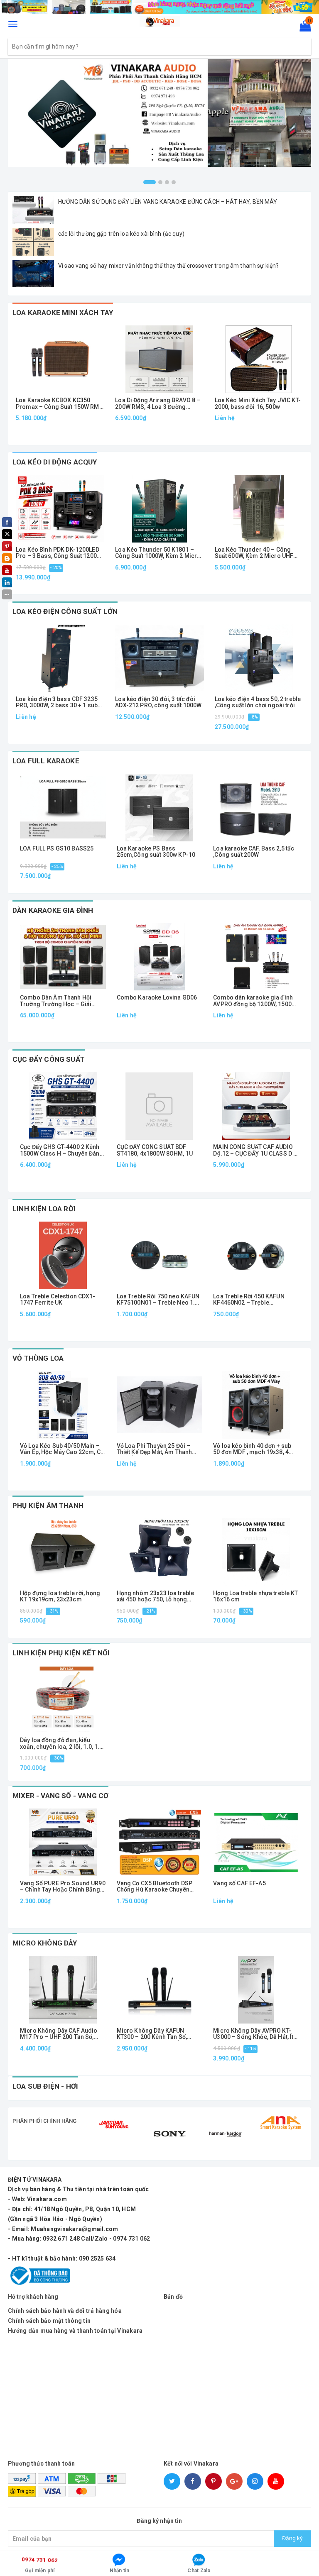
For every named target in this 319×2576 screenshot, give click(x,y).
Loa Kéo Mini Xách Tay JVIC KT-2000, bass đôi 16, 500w (258, 403)
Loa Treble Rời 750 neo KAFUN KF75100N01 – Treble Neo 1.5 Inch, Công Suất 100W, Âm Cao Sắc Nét (158, 1300)
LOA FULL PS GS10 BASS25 (57, 849)
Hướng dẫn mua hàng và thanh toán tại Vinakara (75, 2331)
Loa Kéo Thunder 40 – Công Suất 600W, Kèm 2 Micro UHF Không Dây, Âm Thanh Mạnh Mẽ (258, 553)
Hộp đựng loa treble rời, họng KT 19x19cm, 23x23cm (60, 1596)
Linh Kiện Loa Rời (44, 1209)
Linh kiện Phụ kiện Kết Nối (61, 1653)
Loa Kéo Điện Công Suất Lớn (65, 611)
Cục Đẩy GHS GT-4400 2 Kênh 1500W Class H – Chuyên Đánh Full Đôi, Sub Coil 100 (61, 1150)
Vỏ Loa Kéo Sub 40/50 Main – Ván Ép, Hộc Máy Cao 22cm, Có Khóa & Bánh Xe (62, 1449)
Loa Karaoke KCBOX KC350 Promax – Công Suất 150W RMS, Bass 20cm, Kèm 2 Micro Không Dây (60, 404)
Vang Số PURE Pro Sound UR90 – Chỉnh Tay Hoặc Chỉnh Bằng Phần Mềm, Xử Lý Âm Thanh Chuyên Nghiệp (63, 1887)
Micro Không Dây (45, 1943)
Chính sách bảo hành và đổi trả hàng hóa (65, 2311)
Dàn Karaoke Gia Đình (53, 910)
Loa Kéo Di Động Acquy (55, 462)
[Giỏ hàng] (303, 28)
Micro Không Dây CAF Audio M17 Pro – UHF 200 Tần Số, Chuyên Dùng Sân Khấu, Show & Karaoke (60, 2034)
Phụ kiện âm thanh (48, 1506)
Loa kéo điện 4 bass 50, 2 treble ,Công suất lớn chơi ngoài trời (258, 702)
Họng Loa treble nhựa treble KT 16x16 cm (255, 1596)
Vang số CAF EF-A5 (239, 1883)
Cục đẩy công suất (49, 1059)
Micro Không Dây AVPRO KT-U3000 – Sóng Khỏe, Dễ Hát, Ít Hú (253, 2034)
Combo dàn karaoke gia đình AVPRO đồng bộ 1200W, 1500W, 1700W (255, 1001)
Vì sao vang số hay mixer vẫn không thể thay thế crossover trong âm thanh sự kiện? (168, 266)
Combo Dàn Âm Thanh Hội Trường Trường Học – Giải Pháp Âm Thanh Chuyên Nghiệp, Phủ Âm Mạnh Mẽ (56, 1001)
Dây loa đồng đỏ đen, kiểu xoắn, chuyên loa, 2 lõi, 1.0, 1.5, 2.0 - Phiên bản (62, 1744)
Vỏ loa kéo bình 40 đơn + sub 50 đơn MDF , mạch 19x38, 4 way (252, 1449)
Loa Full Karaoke (46, 761)
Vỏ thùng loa (38, 1358)
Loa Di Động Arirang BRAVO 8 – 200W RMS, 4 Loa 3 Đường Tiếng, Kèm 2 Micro (158, 404)
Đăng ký (292, 2538)
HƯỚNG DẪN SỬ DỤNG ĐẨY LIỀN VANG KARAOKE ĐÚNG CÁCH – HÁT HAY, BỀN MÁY (168, 202)
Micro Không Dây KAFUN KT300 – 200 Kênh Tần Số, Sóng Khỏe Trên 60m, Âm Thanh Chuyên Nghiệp (152, 2034)
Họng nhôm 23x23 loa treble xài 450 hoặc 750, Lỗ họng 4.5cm (156, 1597)
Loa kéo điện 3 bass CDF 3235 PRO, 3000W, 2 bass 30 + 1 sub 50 (57, 703)
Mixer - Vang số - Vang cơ (60, 1796)
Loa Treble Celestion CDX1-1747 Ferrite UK (58, 1300)
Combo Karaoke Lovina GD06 (157, 998)
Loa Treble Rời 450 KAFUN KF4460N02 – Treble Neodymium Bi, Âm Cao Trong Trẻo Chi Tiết (255, 1300)
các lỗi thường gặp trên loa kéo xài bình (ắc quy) (121, 234)
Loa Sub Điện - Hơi (45, 2086)
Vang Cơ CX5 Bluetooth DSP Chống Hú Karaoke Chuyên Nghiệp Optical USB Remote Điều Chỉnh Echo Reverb (155, 1887)
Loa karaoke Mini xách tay (63, 313)
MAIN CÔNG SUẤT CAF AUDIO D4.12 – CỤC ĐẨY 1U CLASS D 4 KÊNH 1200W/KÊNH (255, 1150)
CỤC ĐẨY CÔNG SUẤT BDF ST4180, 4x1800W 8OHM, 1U (155, 1150)
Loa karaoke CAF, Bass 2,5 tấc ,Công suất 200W (254, 852)
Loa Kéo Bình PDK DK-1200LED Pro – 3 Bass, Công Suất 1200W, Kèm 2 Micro (59, 553)
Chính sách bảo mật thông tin (49, 2321)
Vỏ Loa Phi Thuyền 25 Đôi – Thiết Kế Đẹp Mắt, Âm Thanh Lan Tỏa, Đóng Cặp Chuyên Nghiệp (155, 1449)
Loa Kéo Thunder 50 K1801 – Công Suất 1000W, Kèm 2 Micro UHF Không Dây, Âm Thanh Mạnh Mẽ (159, 553)
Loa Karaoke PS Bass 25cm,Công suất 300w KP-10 (156, 852)
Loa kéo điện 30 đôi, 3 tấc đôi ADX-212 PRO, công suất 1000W (158, 702)
